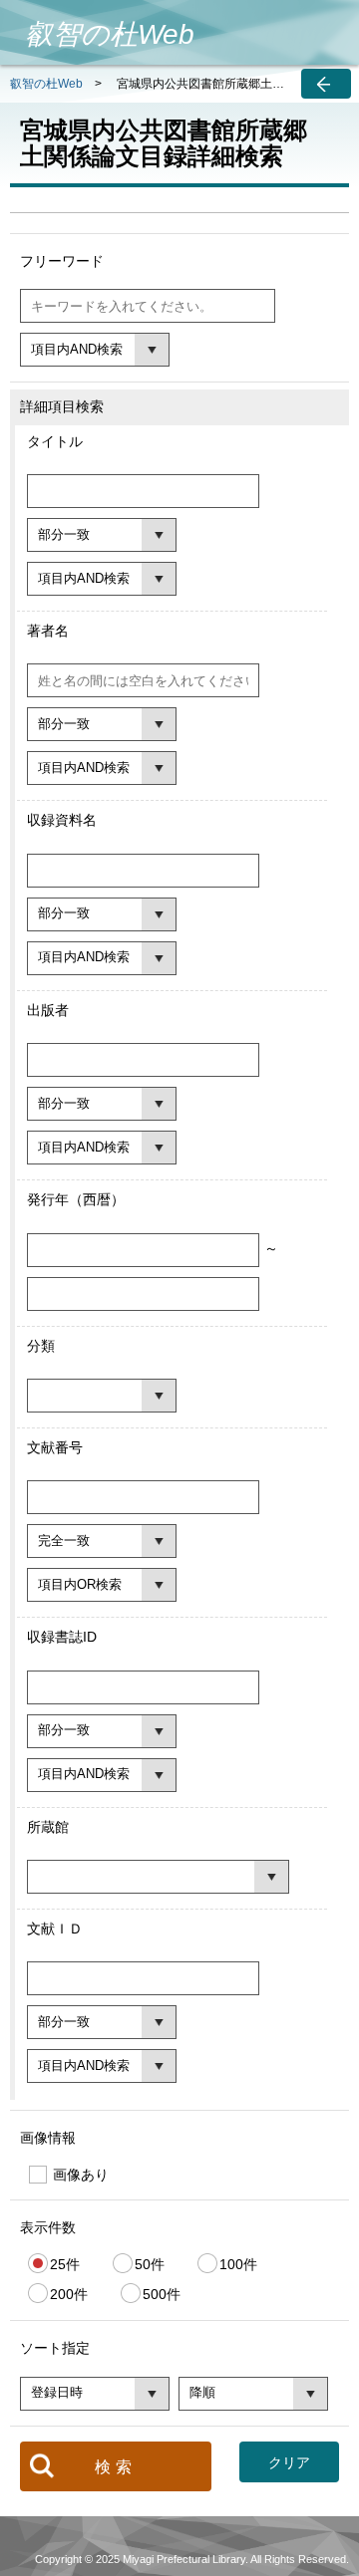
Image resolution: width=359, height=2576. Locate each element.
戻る (326, 84)
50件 (150, 2264)
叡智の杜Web (46, 84)
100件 (238, 2264)
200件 (69, 2294)
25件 (65, 2264)
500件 (162, 2294)
